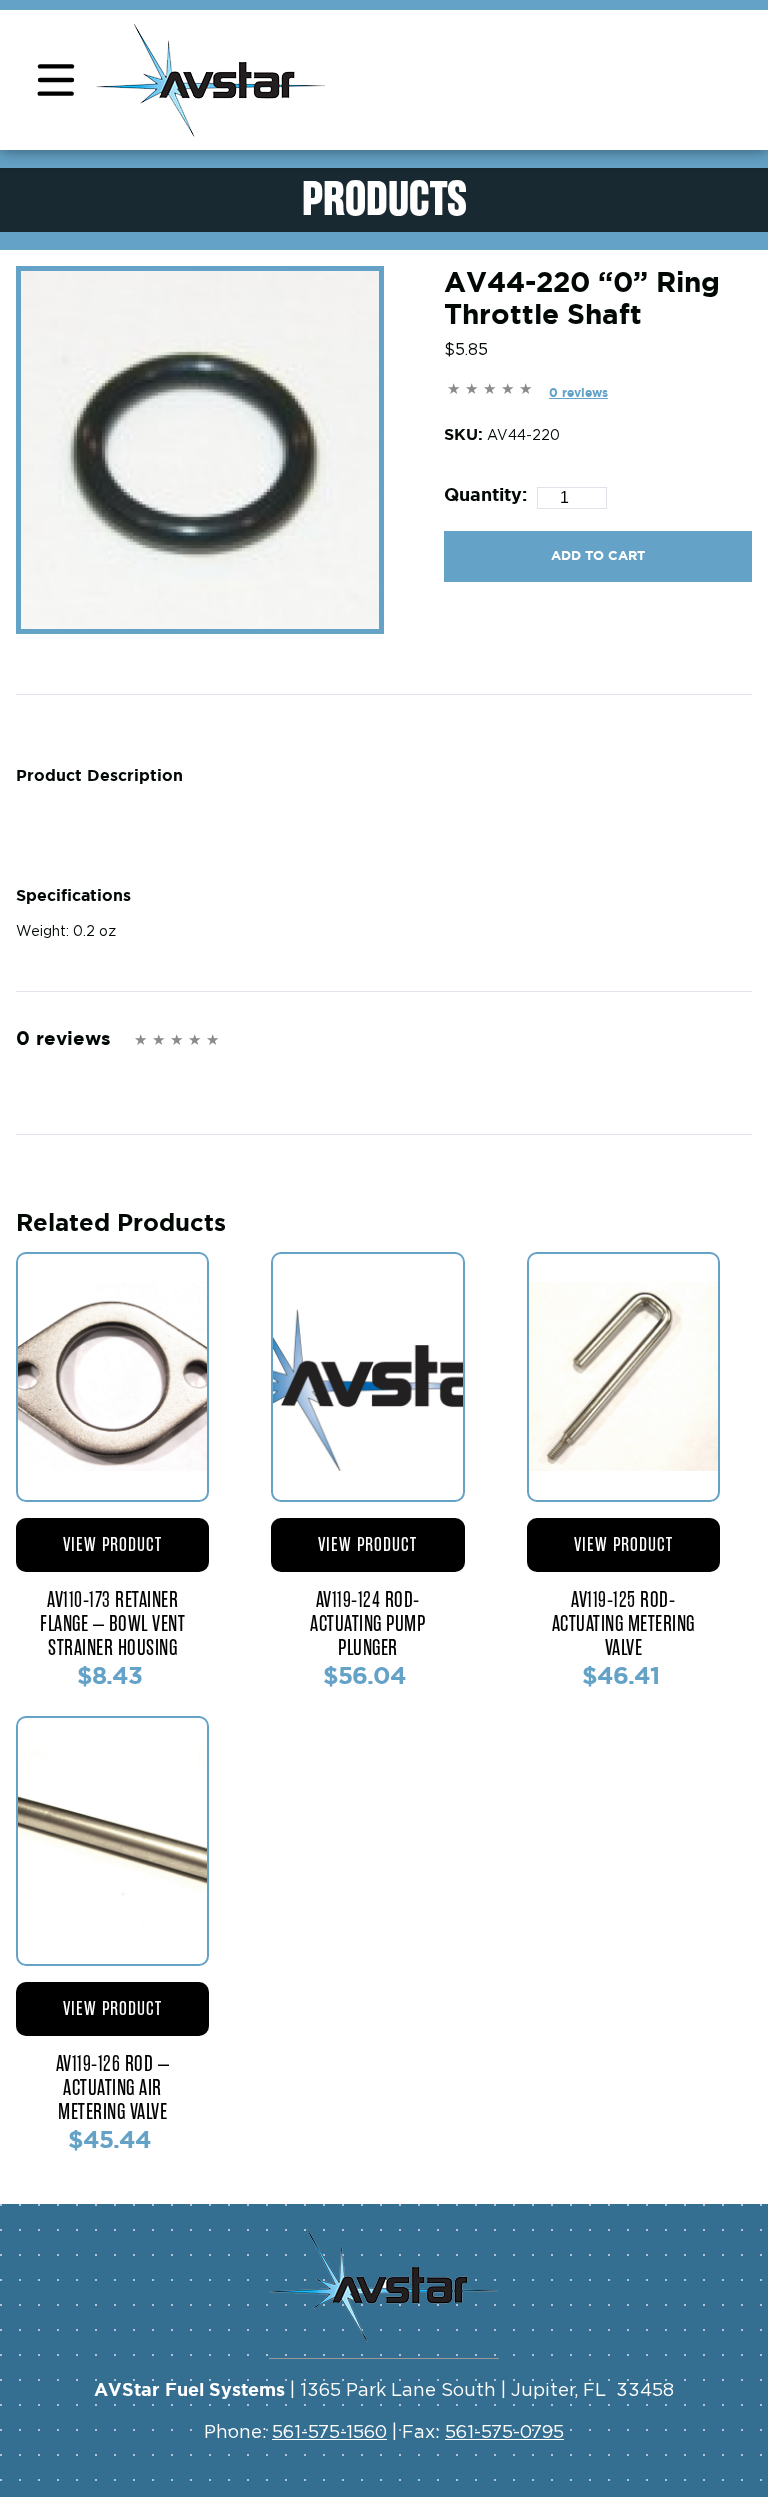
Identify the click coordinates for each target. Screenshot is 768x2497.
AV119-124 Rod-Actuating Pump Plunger (367, 1624)
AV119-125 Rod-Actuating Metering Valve (623, 1624)
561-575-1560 (329, 2433)
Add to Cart (598, 555)
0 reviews (578, 392)
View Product (112, 1544)
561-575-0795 (504, 2433)
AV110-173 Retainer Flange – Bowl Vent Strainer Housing (112, 1624)
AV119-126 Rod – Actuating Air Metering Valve (113, 2088)
